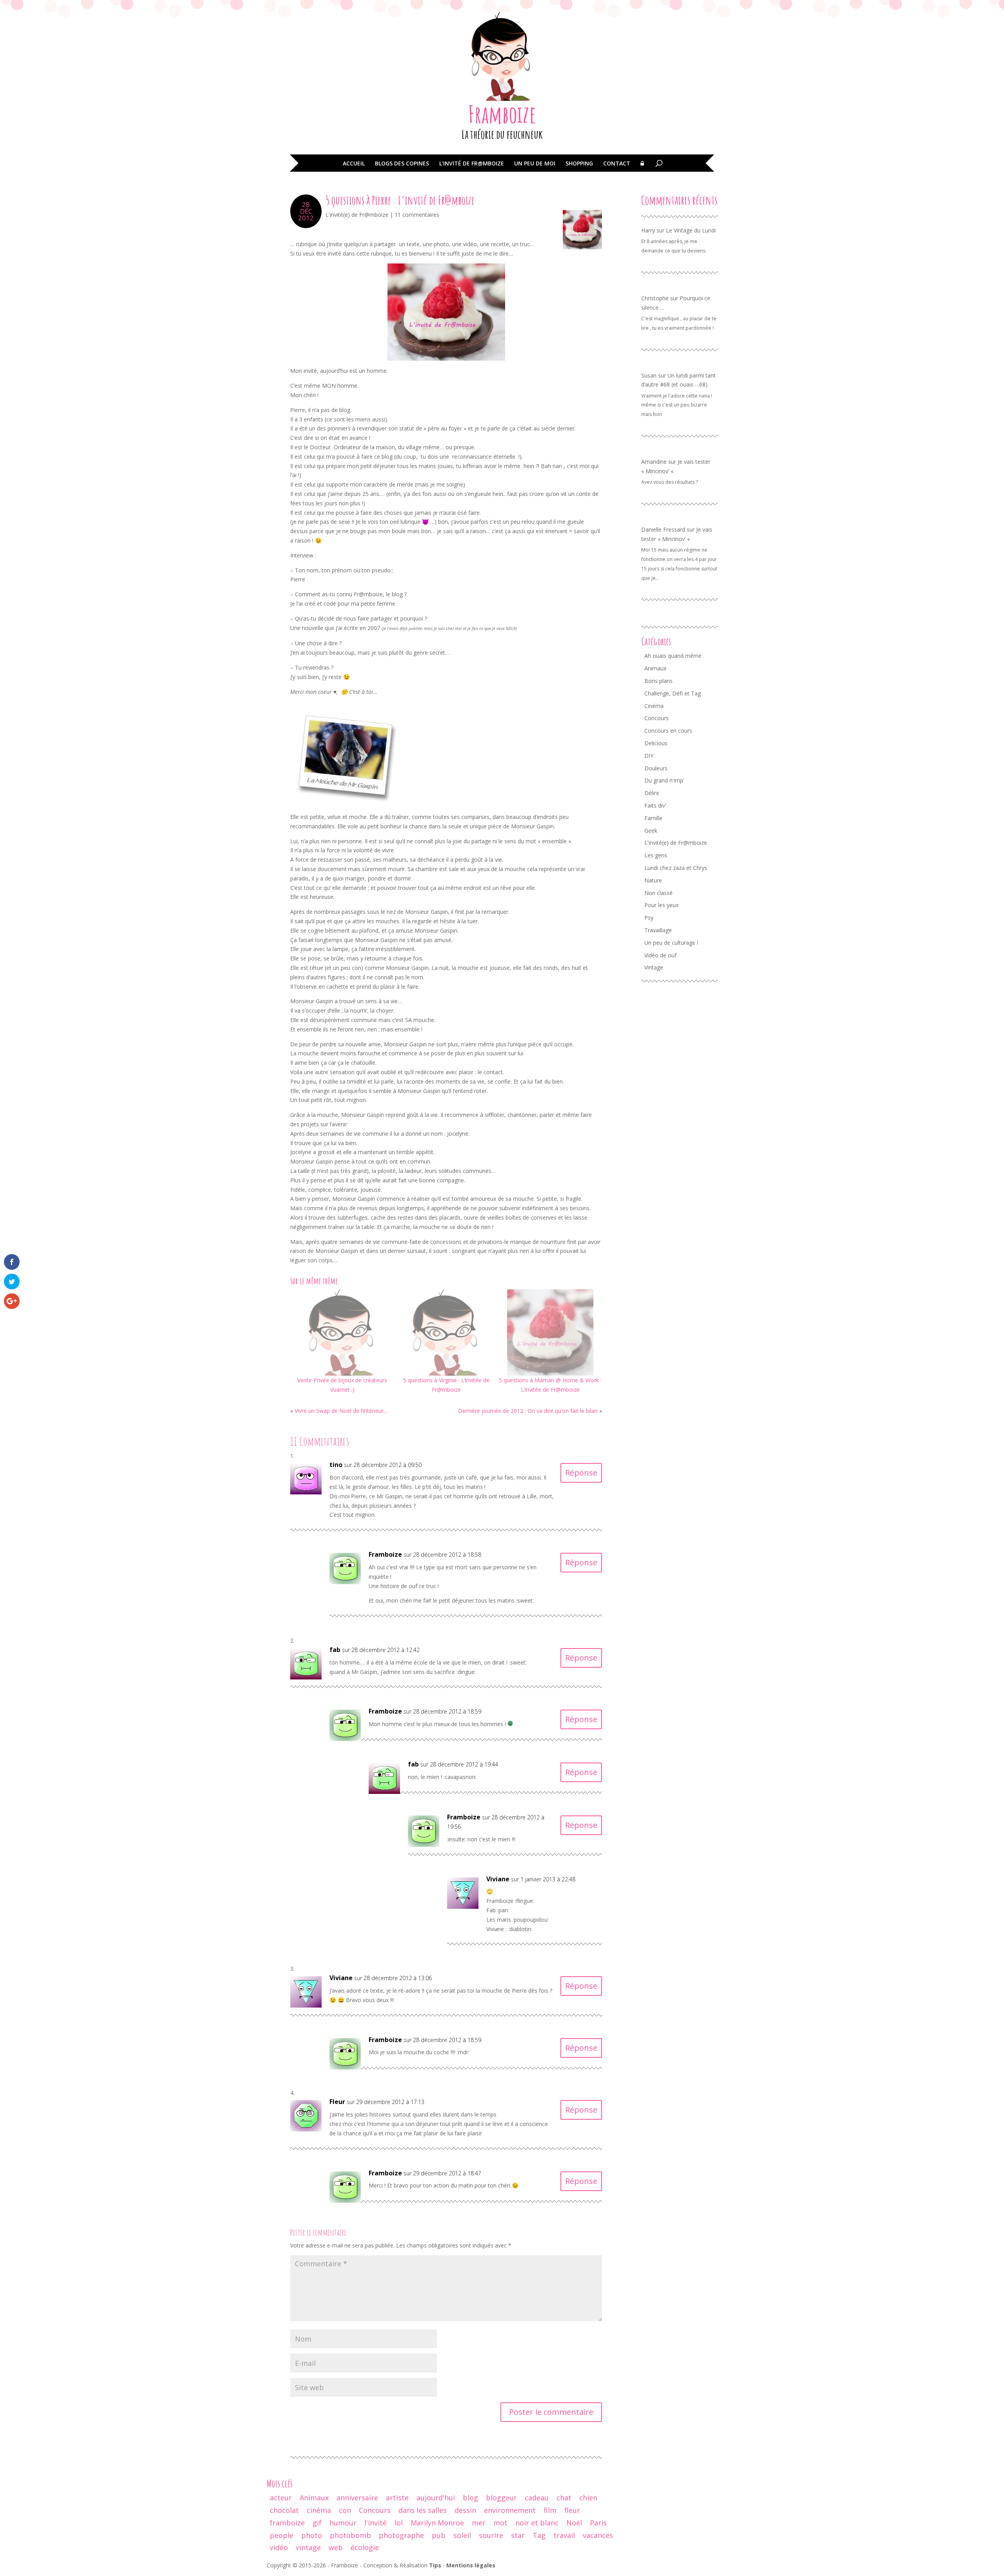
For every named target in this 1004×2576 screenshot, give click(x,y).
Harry (648, 230)
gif (317, 2523)
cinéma (319, 2510)
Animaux (655, 668)
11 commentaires (417, 215)
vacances (598, 2535)
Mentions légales (471, 2565)
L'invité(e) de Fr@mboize (357, 215)
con (345, 2510)
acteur (281, 2498)
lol (399, 2523)
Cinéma (654, 706)
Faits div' (655, 805)
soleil (462, 2535)
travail (564, 2535)
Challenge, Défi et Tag (673, 693)
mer (479, 2523)
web (336, 2547)
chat (564, 2498)
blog (470, 2498)
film (550, 2510)
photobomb (350, 2535)
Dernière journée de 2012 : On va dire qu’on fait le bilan (528, 1411)
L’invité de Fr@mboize (472, 164)
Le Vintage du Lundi (691, 230)
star (518, 2535)
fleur (572, 2510)
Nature (653, 880)
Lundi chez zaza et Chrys (676, 868)
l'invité (376, 2523)
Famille (653, 818)
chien (588, 2498)
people (282, 2535)
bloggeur (501, 2498)
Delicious (656, 743)
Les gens (656, 855)
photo (312, 2535)
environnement (510, 2510)
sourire (491, 2535)
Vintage (654, 967)
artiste (397, 2498)
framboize (287, 2523)
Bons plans (658, 681)
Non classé (658, 893)
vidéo (279, 2547)
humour (343, 2523)
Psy (649, 918)
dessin (465, 2510)
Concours (657, 718)
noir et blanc (537, 2523)
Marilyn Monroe (437, 2523)
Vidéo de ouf (660, 955)
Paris (598, 2523)
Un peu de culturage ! (671, 943)
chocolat (284, 2510)
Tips (435, 2565)
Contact (617, 164)
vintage (308, 2547)
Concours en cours (668, 731)
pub (439, 2535)
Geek (651, 831)
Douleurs (656, 768)
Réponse (581, 1473)
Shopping (579, 164)
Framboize (502, 114)
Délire (652, 793)
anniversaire (357, 2498)
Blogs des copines (402, 164)
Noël (574, 2523)
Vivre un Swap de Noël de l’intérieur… (341, 1411)
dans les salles (423, 2510)
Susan (649, 375)
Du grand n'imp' (664, 780)
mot (500, 2523)
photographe (401, 2535)
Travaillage (658, 930)
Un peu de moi (535, 164)
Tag (539, 2535)
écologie (365, 2547)
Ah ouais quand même (673, 656)
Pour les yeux (661, 905)
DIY (649, 756)
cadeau (537, 2498)
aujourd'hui (436, 2498)
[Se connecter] (642, 169)
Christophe (655, 298)
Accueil (354, 164)
